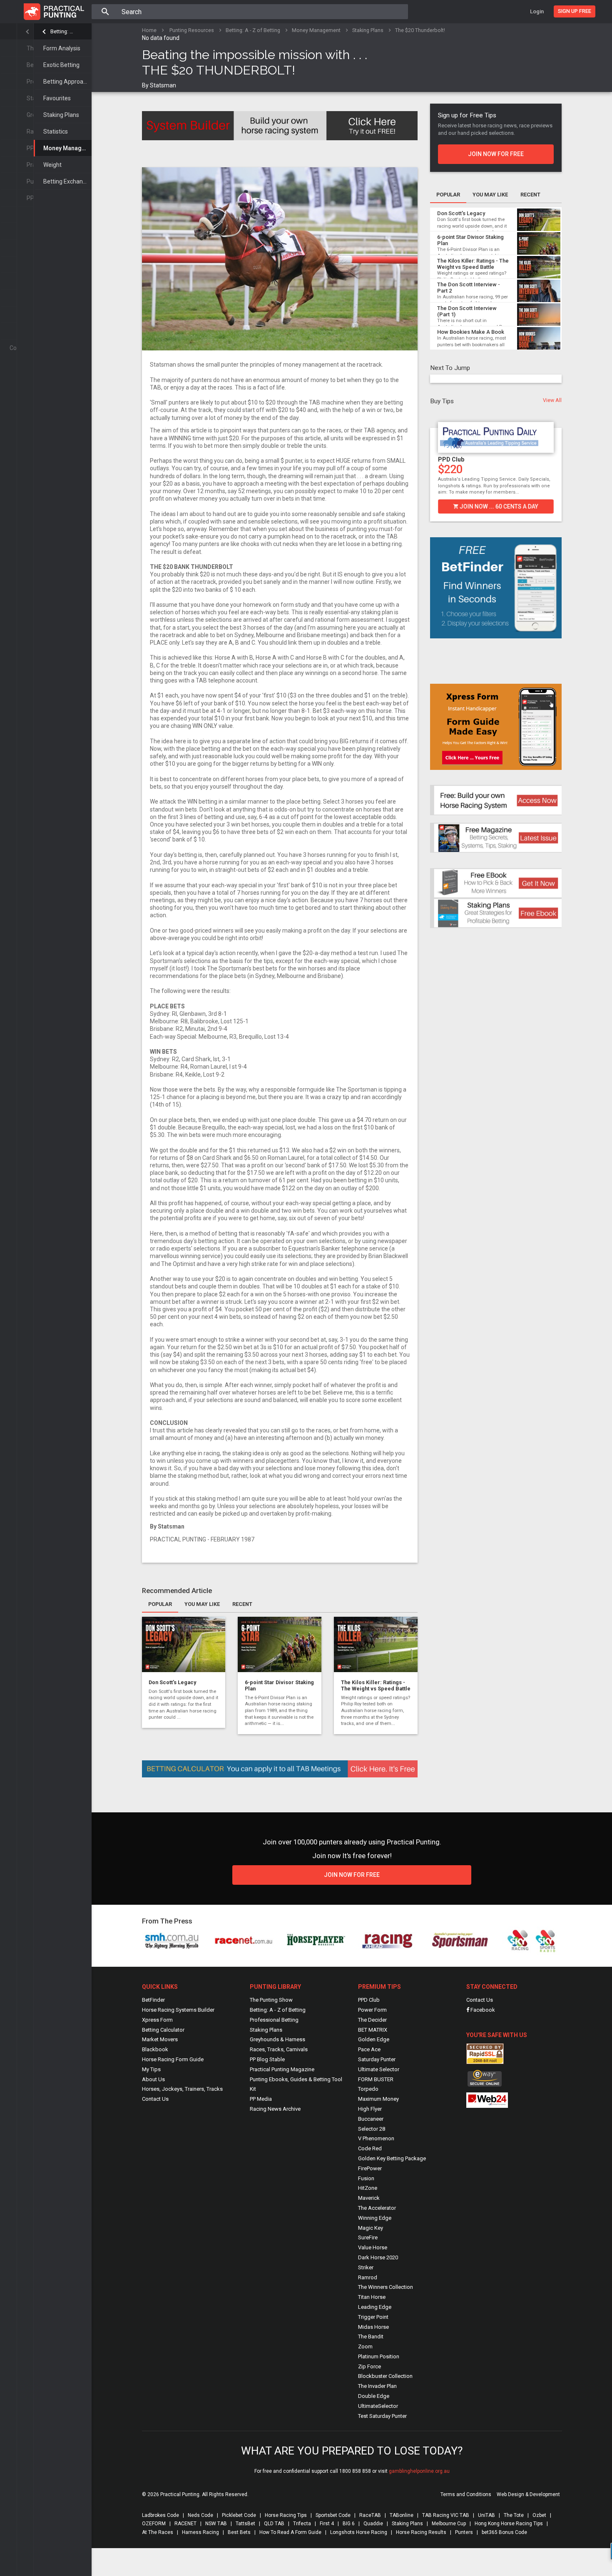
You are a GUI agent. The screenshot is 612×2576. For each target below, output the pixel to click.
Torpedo (368, 2089)
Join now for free (496, 154)
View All (552, 400)
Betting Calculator (163, 2030)
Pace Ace (369, 2049)
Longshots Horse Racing (359, 2532)
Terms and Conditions (466, 2494)
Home (149, 30)
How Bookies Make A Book (471, 332)
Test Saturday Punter (382, 2416)
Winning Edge (375, 2218)
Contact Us (155, 2099)
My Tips (151, 2069)
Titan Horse (372, 2297)
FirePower (370, 2168)
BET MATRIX (373, 2030)
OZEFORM (154, 2524)
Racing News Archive (275, 2109)
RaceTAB (370, 2515)
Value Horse (373, 2247)
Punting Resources (192, 30)
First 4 (327, 2524)
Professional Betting (274, 2020)
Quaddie (373, 2524)
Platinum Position (379, 2356)
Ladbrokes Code (160, 2515)
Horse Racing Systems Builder (178, 2010)
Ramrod (368, 2277)
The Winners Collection (386, 2287)
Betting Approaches (67, 82)
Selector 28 (372, 2129)
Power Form (372, 2010)
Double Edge (374, 2396)
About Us (153, 2079)
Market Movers (160, 2039)
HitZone (368, 2188)
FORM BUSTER (376, 2079)
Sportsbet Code (333, 2515)
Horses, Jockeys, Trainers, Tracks (182, 2089)
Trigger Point (373, 2317)
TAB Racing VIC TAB (446, 2515)
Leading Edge (375, 2307)
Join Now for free (352, 1875)
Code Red (370, 2148)
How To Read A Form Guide (290, 2532)
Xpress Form (157, 2020)
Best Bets (239, 2532)
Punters (464, 2532)
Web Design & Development (528, 2494)
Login (537, 11)
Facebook (482, 2010)
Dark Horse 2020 (378, 2257)
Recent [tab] (242, 1604)
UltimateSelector (378, 2406)
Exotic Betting (61, 65)
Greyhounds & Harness (277, 2039)
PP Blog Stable (267, 2059)
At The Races (158, 2532)
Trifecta (302, 2524)
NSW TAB (216, 2524)
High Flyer (370, 2109)
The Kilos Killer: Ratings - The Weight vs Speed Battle (376, 1685)
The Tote (514, 2515)
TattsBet (245, 2524)
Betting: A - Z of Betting (63, 31)
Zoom (365, 2346)
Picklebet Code (239, 2515)
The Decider (372, 2020)
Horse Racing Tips (286, 2515)
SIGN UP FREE (575, 11)
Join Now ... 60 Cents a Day (498, 506)
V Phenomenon (376, 2138)
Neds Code (200, 2515)
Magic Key (371, 2228)
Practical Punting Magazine (282, 2069)
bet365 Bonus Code (504, 2532)
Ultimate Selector (379, 2069)
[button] (435, 465)
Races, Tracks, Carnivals (279, 2049)
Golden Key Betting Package (392, 2158)
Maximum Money (378, 2099)
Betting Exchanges (67, 181)
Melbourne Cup (449, 2524)
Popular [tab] (160, 1604)
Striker (366, 2267)
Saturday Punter (377, 2059)
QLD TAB (274, 2524)
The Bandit (371, 2337)
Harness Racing (200, 2532)
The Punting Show (271, 2000)
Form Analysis (62, 48)
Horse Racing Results (421, 2532)
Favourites (57, 98)
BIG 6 (349, 2524)
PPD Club (451, 459)
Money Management (67, 148)
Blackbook (155, 2049)
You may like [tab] (202, 1604)
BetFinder (153, 2000)
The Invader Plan (377, 2386)
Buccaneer (371, 2119)
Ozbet (539, 2515)
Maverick (369, 2198)
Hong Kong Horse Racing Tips (509, 2524)
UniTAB (486, 2515)
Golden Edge (374, 2039)
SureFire (368, 2237)
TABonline (402, 2515)
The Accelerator (377, 2208)
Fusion (366, 2178)
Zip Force (369, 2366)
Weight (52, 165)
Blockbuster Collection (385, 2376)
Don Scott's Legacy (172, 1682)
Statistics (56, 132)
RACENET (185, 2524)
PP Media (261, 2099)
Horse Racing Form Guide (173, 2059)
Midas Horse (373, 2327)
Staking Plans (61, 115)
